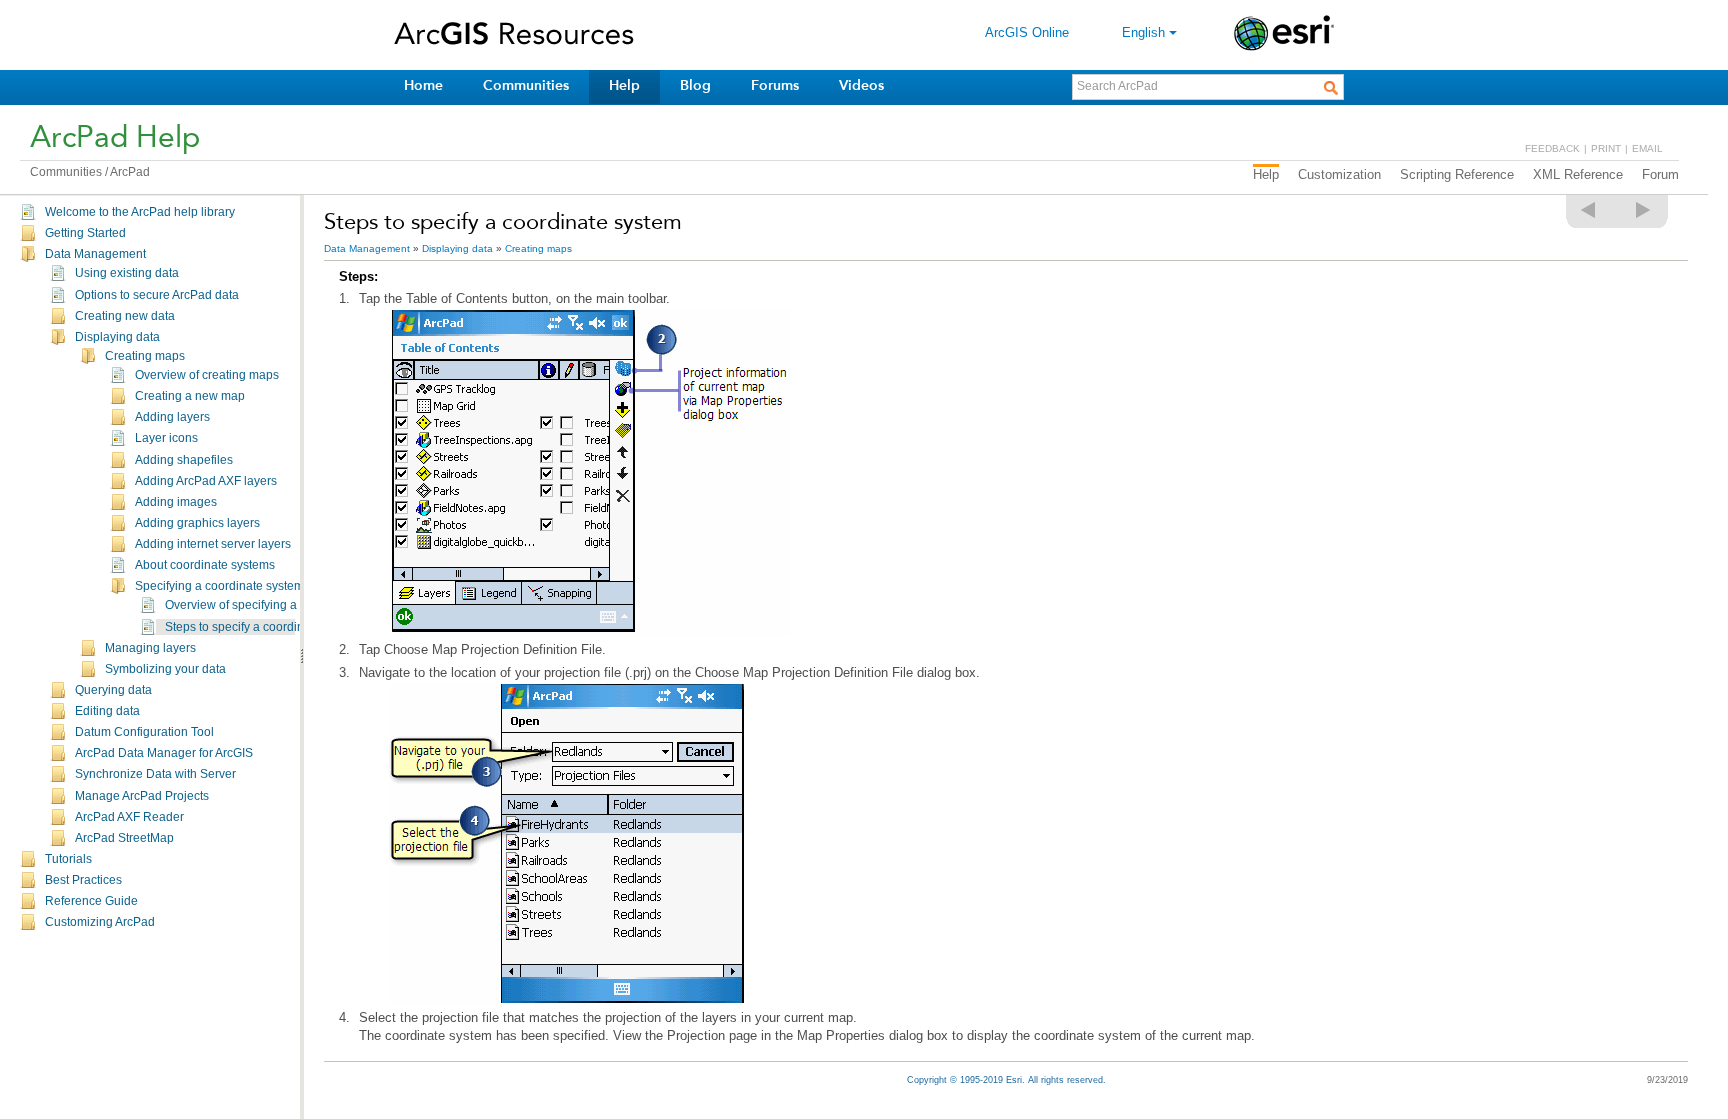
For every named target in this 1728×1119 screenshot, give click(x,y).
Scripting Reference (1457, 174)
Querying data (113, 690)
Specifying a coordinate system (219, 586)
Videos (861, 85)
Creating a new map (190, 396)
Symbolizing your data (165, 669)
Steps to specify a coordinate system (263, 627)
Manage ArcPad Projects (142, 796)
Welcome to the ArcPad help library (140, 212)
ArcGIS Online (1027, 32)
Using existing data (127, 273)
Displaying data (117, 337)
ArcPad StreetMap (124, 838)
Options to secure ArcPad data (157, 295)
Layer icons (166, 438)
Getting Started (85, 233)
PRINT (1606, 148)
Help (624, 85)
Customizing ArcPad (100, 922)
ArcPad (130, 172)
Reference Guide (91, 901)
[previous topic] (1589, 210)
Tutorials (68, 859)
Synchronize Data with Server (155, 774)
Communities (526, 85)
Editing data (107, 711)
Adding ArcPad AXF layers (206, 481)
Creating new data (125, 316)
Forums (775, 85)
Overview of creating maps (207, 375)
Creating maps (145, 356)
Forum (1660, 174)
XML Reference (1578, 174)
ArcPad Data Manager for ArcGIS (164, 753)
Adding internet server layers (213, 544)
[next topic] (1644, 210)
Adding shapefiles (184, 460)
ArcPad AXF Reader (129, 817)
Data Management (95, 254)
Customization (1339, 174)
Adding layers (172, 417)
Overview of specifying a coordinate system (282, 605)
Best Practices (83, 880)
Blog (695, 85)
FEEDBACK (1552, 148)
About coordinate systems (205, 565)
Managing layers (150, 648)
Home (423, 85)
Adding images (176, 502)
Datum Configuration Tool (144, 732)
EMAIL (1647, 148)
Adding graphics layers (197, 523)
